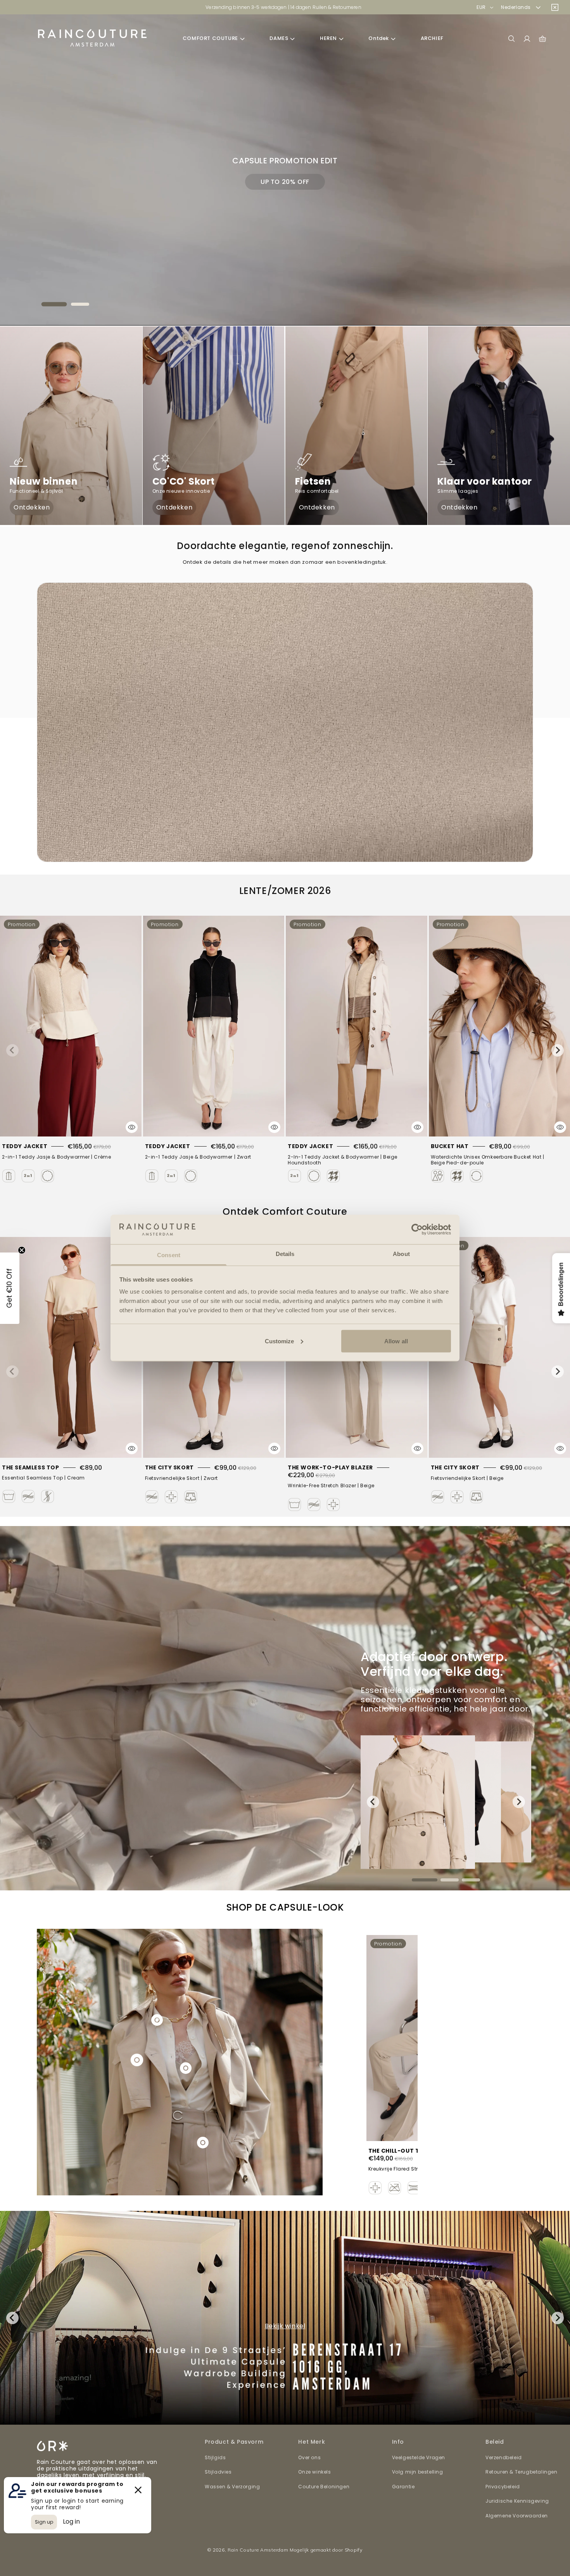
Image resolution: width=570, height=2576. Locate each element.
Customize (280, 1341)
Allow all (396, 1341)
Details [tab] (285, 1254)
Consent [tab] (169, 1255)
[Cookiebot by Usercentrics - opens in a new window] (417, 1229)
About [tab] (401, 1254)
